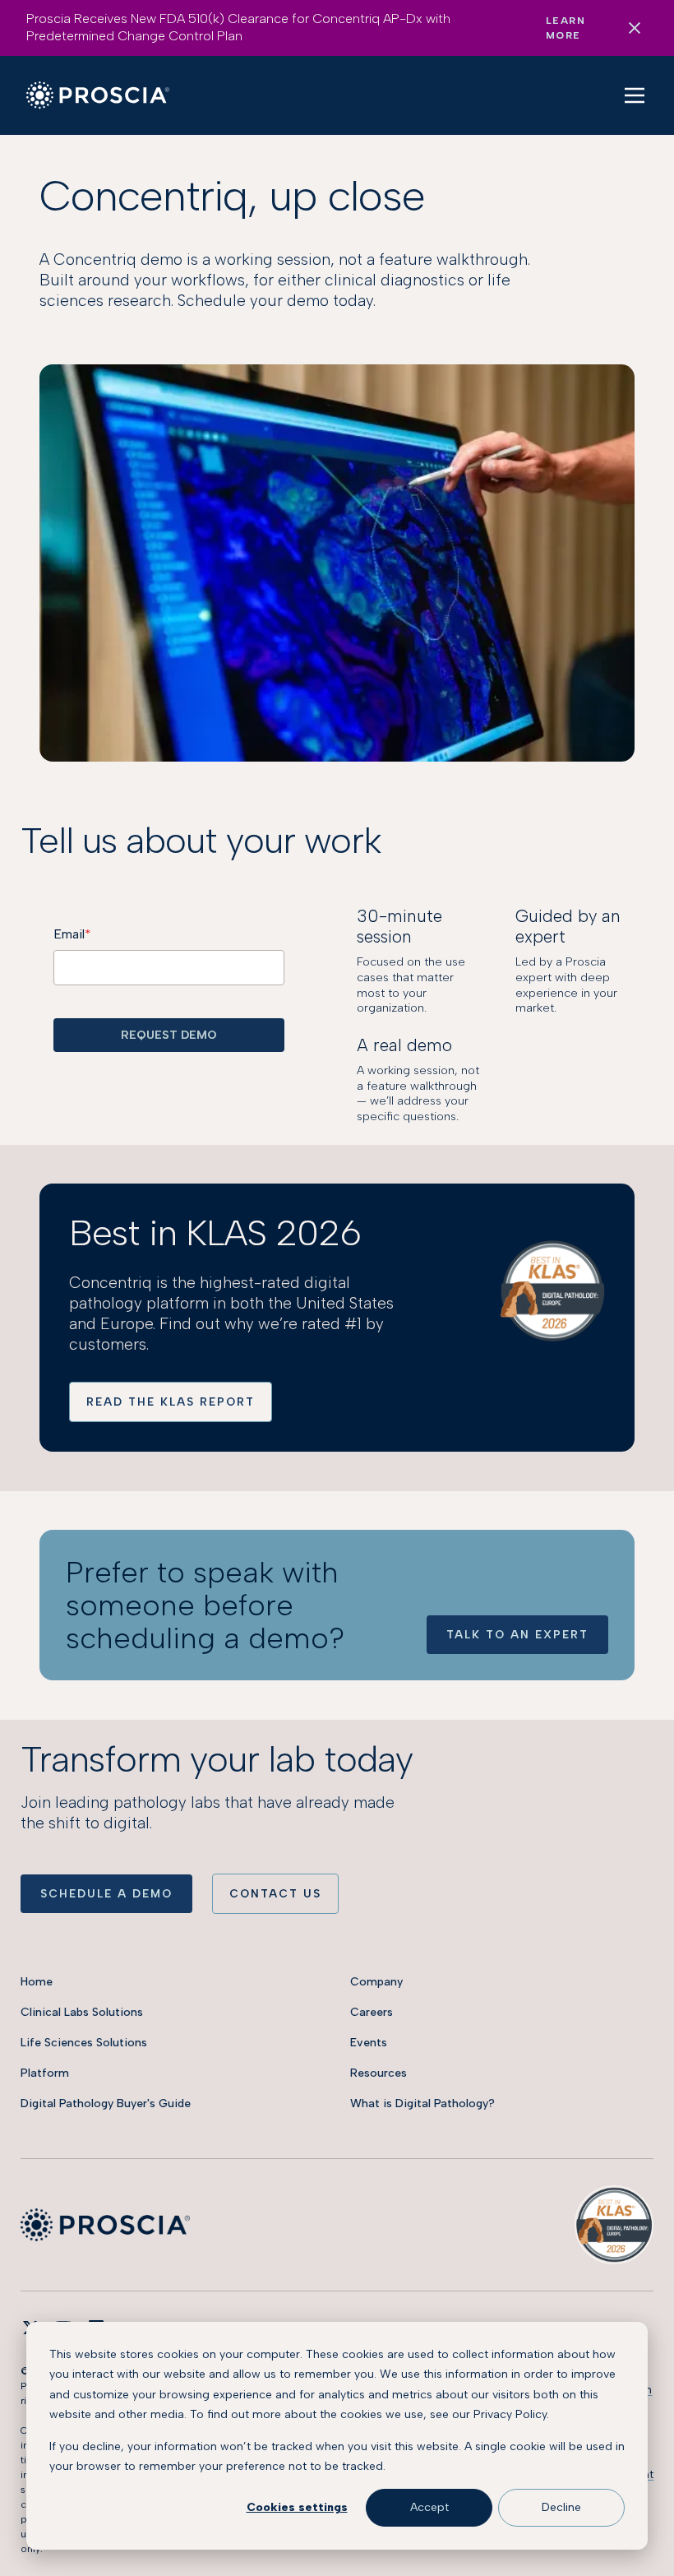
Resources (379, 2073)
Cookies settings (297, 2507)
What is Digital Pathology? (422, 2103)
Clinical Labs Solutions (82, 2012)
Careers (372, 2012)
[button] (635, 95)
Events (369, 2043)
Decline (561, 2507)
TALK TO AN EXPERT (517, 1634)
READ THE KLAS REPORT (171, 1402)
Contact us (275, 1893)
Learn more (566, 28)
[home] (98, 95)
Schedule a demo (106, 1893)
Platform (45, 2073)
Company (376, 1982)
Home (37, 1982)
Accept (429, 2507)
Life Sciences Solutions (84, 2043)
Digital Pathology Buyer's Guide (106, 2103)
